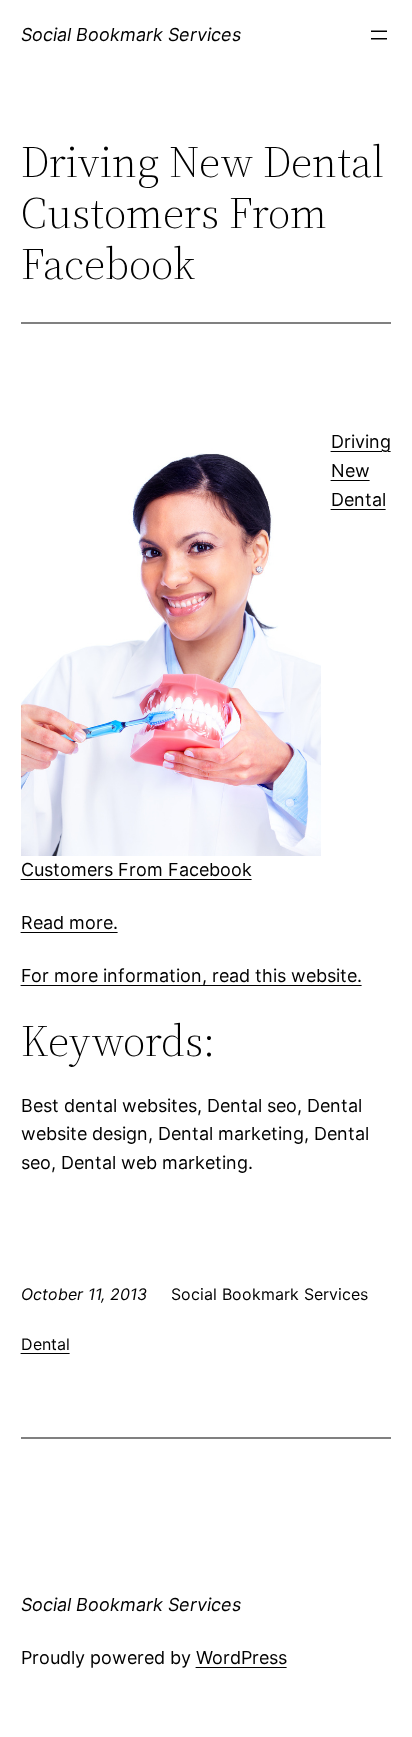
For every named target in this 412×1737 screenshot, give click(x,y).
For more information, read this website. (191, 975)
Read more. (69, 922)
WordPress (241, 1657)
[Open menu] (379, 35)
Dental (45, 1344)
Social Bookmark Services (131, 34)
